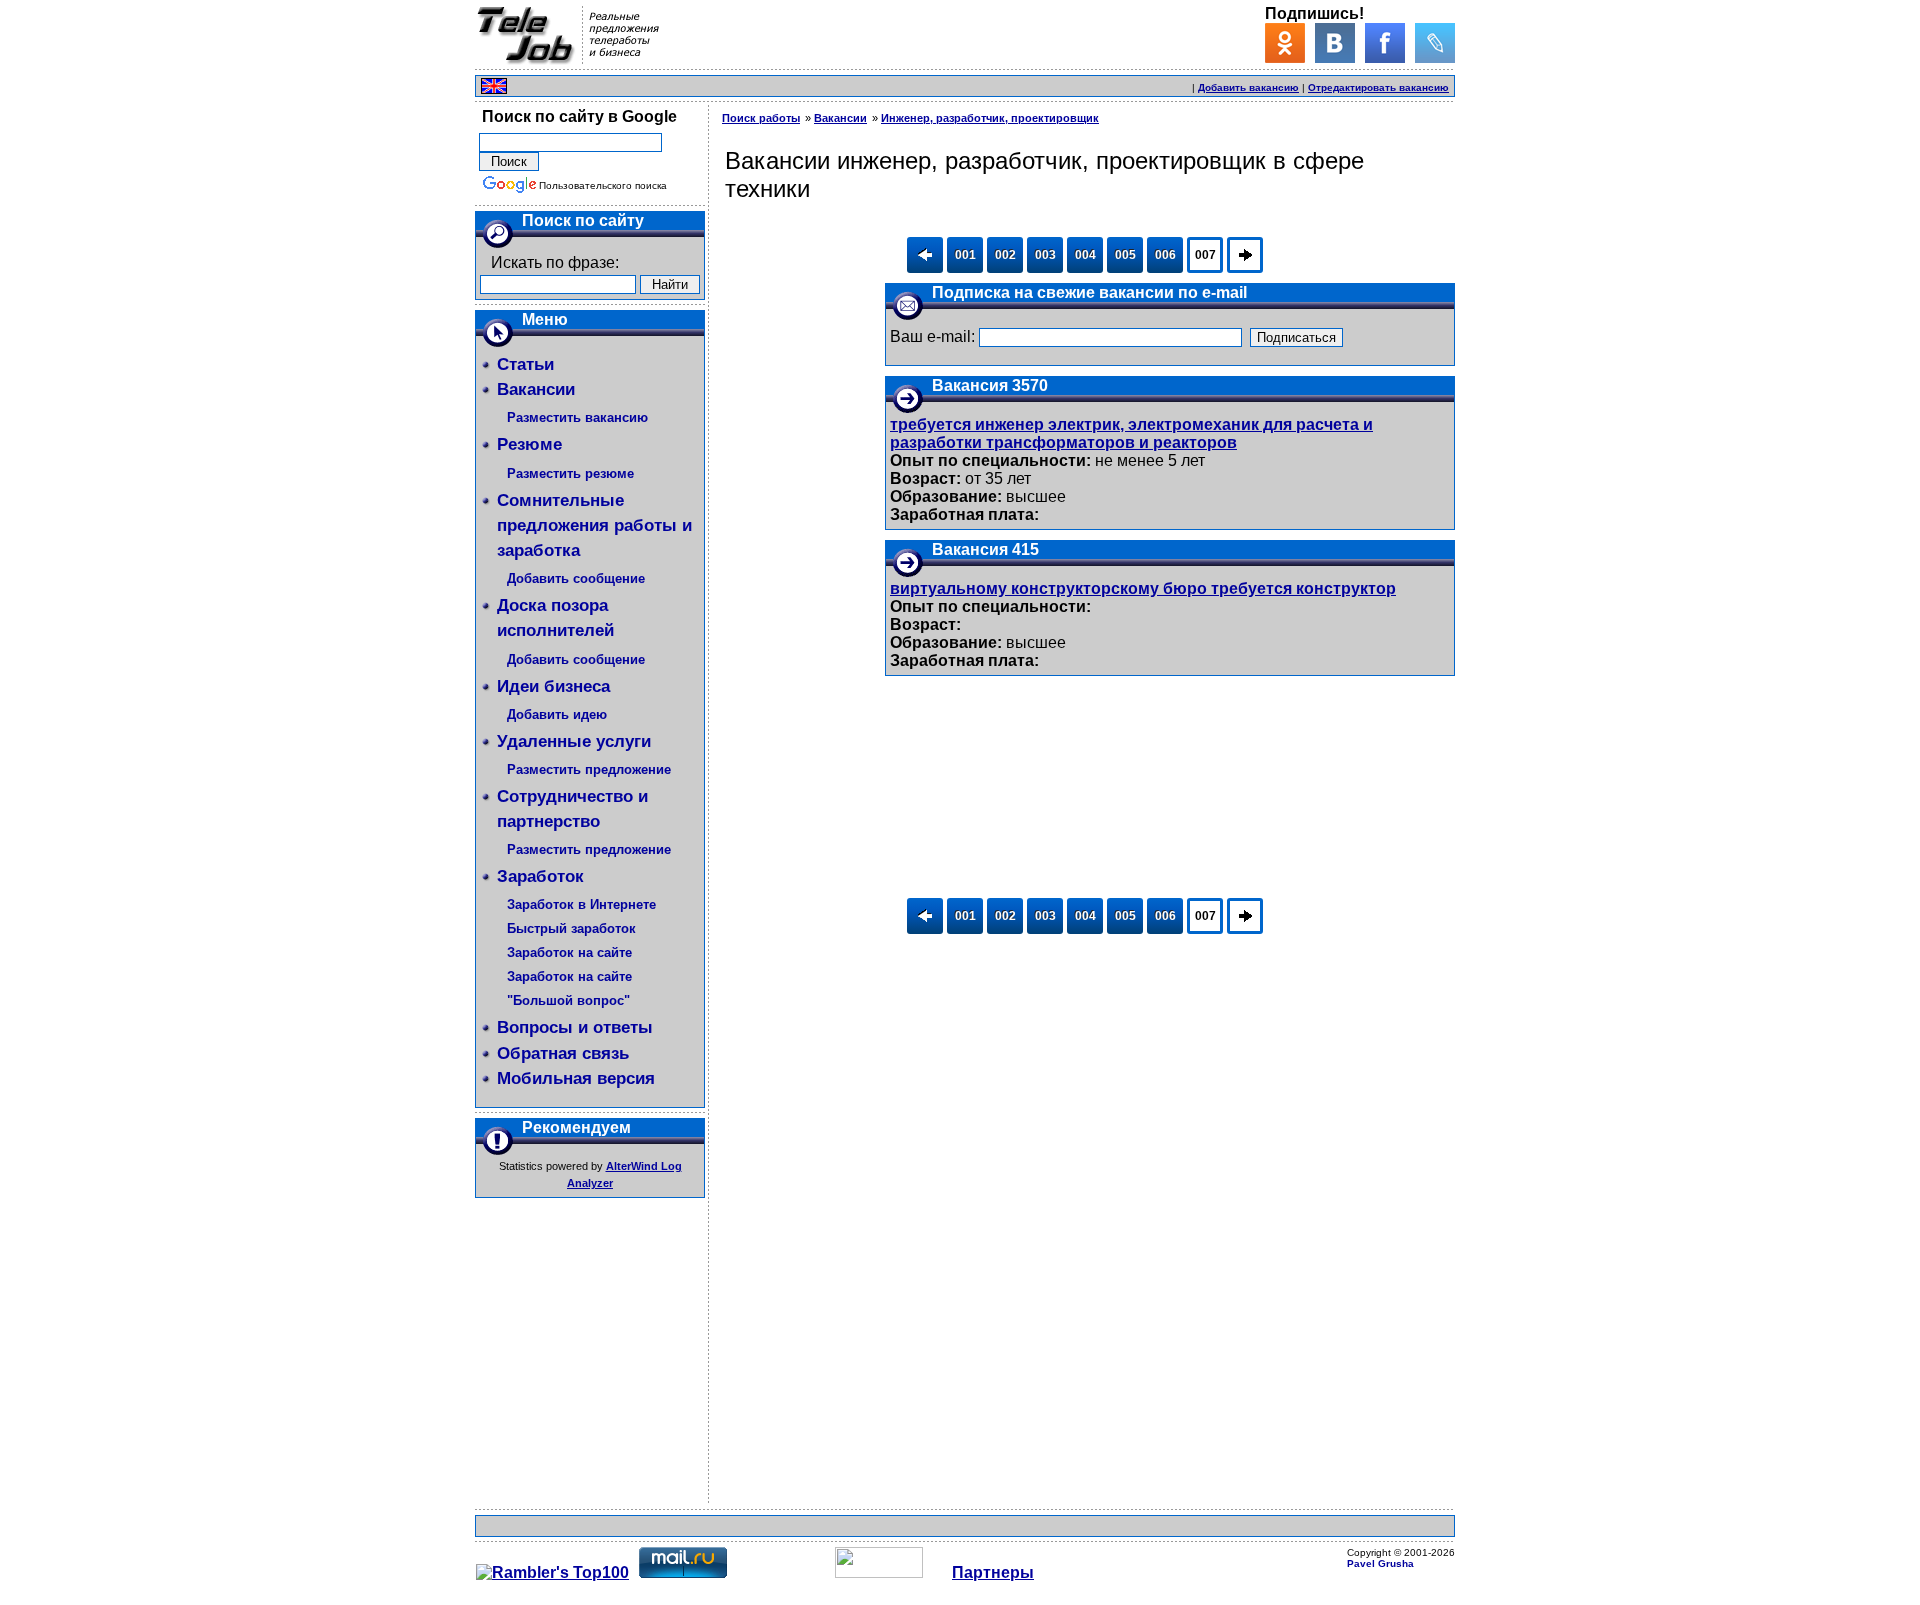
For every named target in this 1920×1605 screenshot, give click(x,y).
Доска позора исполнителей (555, 618)
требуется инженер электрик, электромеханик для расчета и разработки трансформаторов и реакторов (1131, 433)
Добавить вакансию (1248, 87)
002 (1005, 255)
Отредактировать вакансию (1378, 87)
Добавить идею (557, 714)
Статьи (525, 364)
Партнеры (993, 1572)
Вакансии (536, 389)
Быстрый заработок (571, 928)
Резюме (529, 444)
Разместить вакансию (577, 417)
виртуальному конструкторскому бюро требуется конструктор (1143, 588)
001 (965, 255)
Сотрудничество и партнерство (572, 809)
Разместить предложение (589, 769)
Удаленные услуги (574, 741)
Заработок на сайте (569, 952)
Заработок (540, 876)
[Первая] (925, 255)
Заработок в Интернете (581, 904)
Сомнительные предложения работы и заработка (594, 525)
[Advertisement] (955, 83)
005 (1125, 255)
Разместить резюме (570, 473)
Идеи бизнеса (553, 686)
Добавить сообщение (576, 578)
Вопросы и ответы (575, 1027)
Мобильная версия (576, 1078)
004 (1085, 255)
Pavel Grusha (1380, 1563)
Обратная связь (563, 1053)
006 (1165, 255)
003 (1045, 255)
